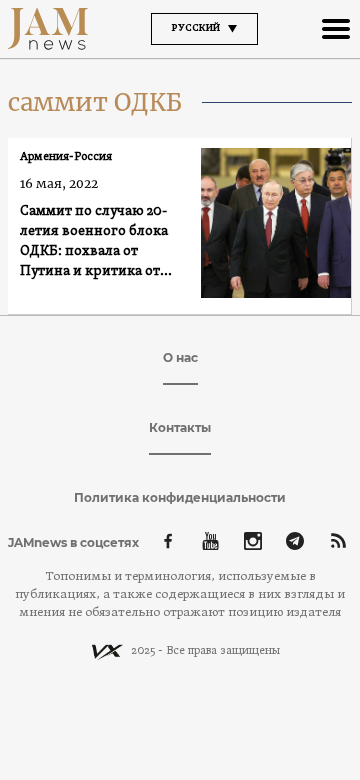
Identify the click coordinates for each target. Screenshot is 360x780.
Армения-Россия (66, 157)
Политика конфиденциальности (180, 497)
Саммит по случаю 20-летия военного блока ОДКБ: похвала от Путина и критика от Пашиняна (94, 242)
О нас (180, 357)
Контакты (180, 427)
